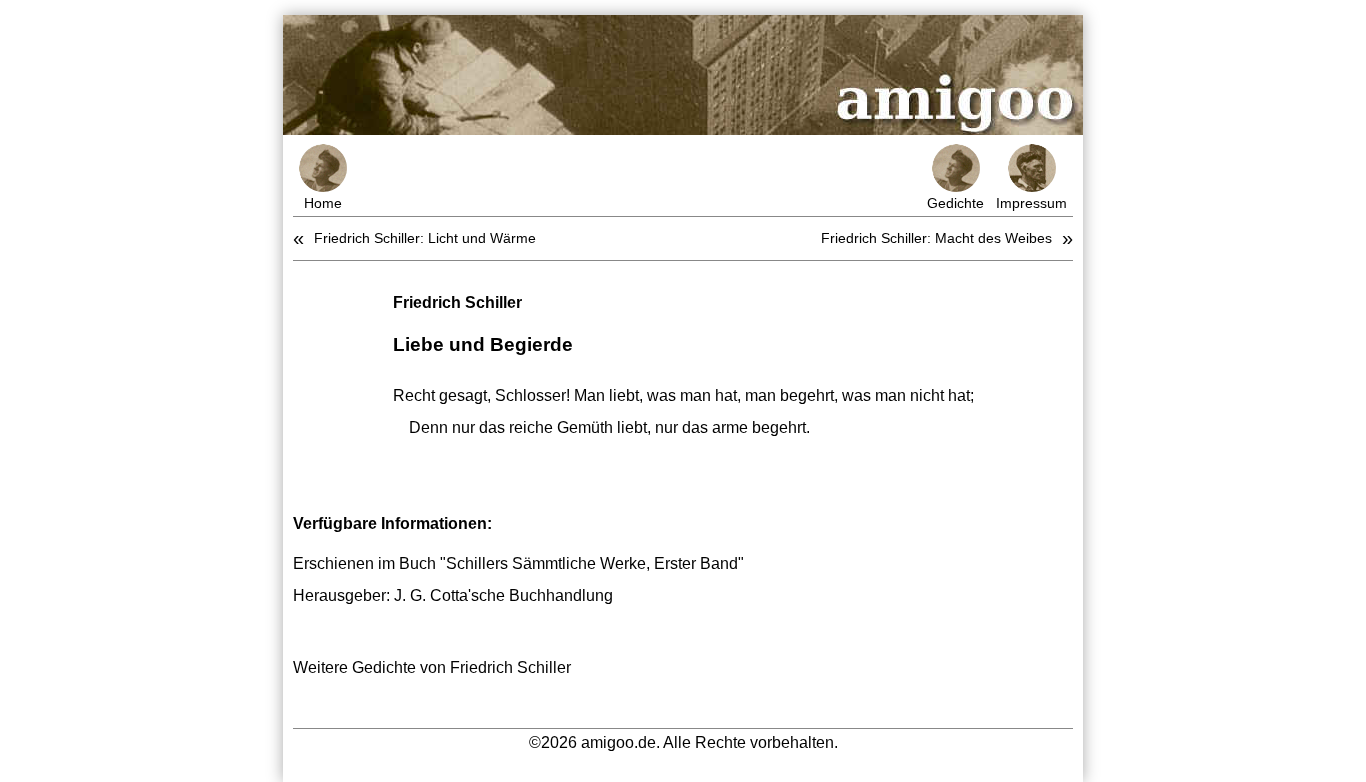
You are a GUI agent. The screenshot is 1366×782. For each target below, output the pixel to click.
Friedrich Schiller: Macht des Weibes (936, 238)
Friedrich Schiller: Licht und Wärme (425, 238)
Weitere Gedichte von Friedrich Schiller (432, 667)
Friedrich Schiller (457, 302)
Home (323, 203)
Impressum (1031, 203)
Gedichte (955, 203)
